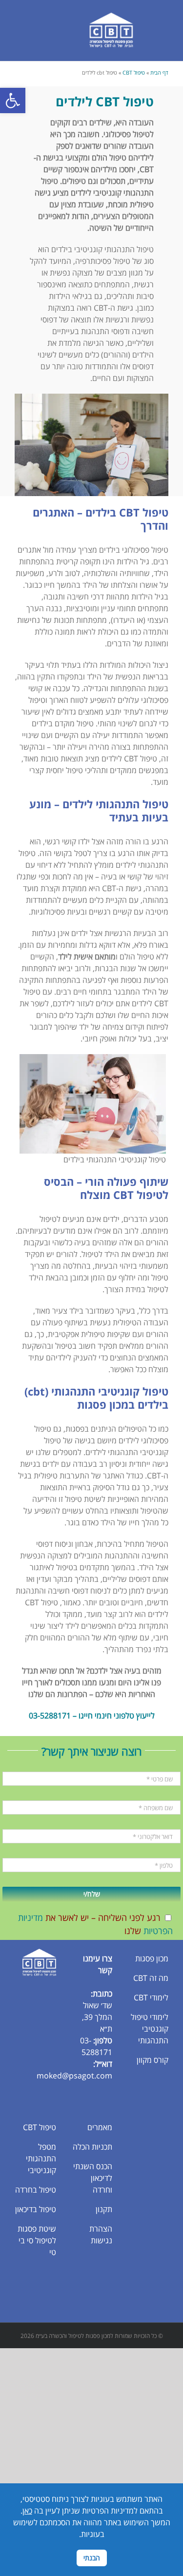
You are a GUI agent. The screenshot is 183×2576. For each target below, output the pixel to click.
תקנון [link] (104, 2209)
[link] (13, 100)
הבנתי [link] (92, 2558)
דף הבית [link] (159, 72)
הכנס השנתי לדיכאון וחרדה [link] (93, 2178)
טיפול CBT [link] (134, 72)
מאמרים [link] (100, 2127)
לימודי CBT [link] (151, 1997)
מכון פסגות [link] (152, 1958)
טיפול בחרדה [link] (36, 2190)
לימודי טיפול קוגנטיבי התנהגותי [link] (150, 2029)
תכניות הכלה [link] (92, 2147)
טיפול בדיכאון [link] (36, 2209)
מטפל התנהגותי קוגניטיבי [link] (41, 2158)
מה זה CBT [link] (151, 1978)
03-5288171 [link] (50, 1716)
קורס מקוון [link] (152, 2060)
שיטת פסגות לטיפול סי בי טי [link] (37, 2240)
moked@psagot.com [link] (74, 2076)
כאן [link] (27, 2511)
